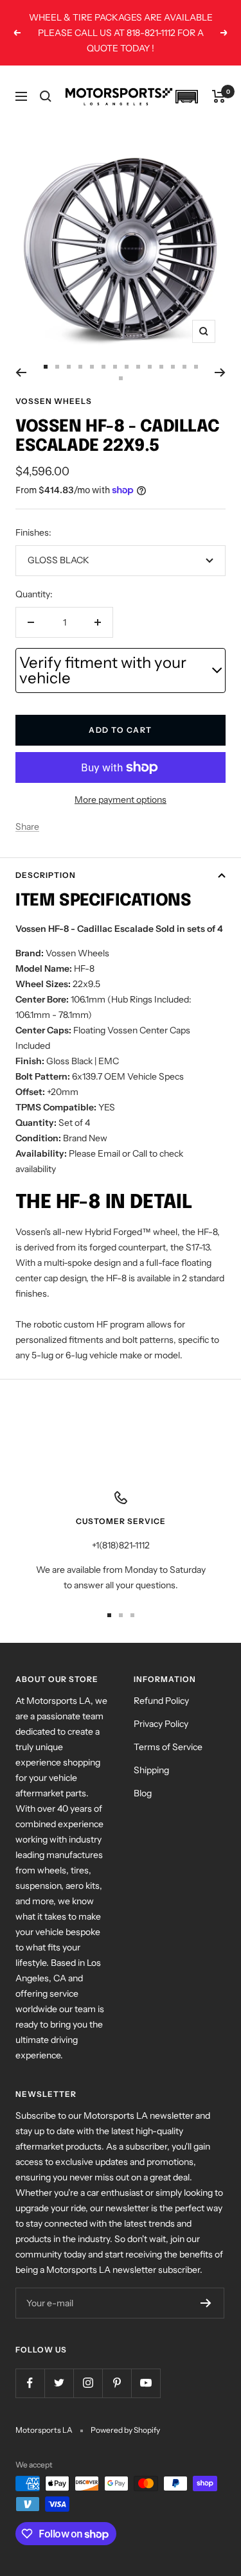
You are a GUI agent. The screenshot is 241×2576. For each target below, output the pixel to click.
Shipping (151, 1770)
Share (27, 827)
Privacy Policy (161, 1724)
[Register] (206, 2303)
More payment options (121, 800)
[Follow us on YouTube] (146, 2383)
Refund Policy (161, 1701)
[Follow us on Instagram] (88, 2383)
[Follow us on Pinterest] (117, 2383)
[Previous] (21, 372)
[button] (186, 97)
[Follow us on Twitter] (59, 2383)
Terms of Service (168, 1747)
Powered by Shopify (125, 2430)
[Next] (220, 372)
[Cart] (219, 96)
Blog (143, 1793)
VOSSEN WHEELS (54, 401)
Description (46, 875)
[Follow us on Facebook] (30, 2383)
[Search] (46, 96)
